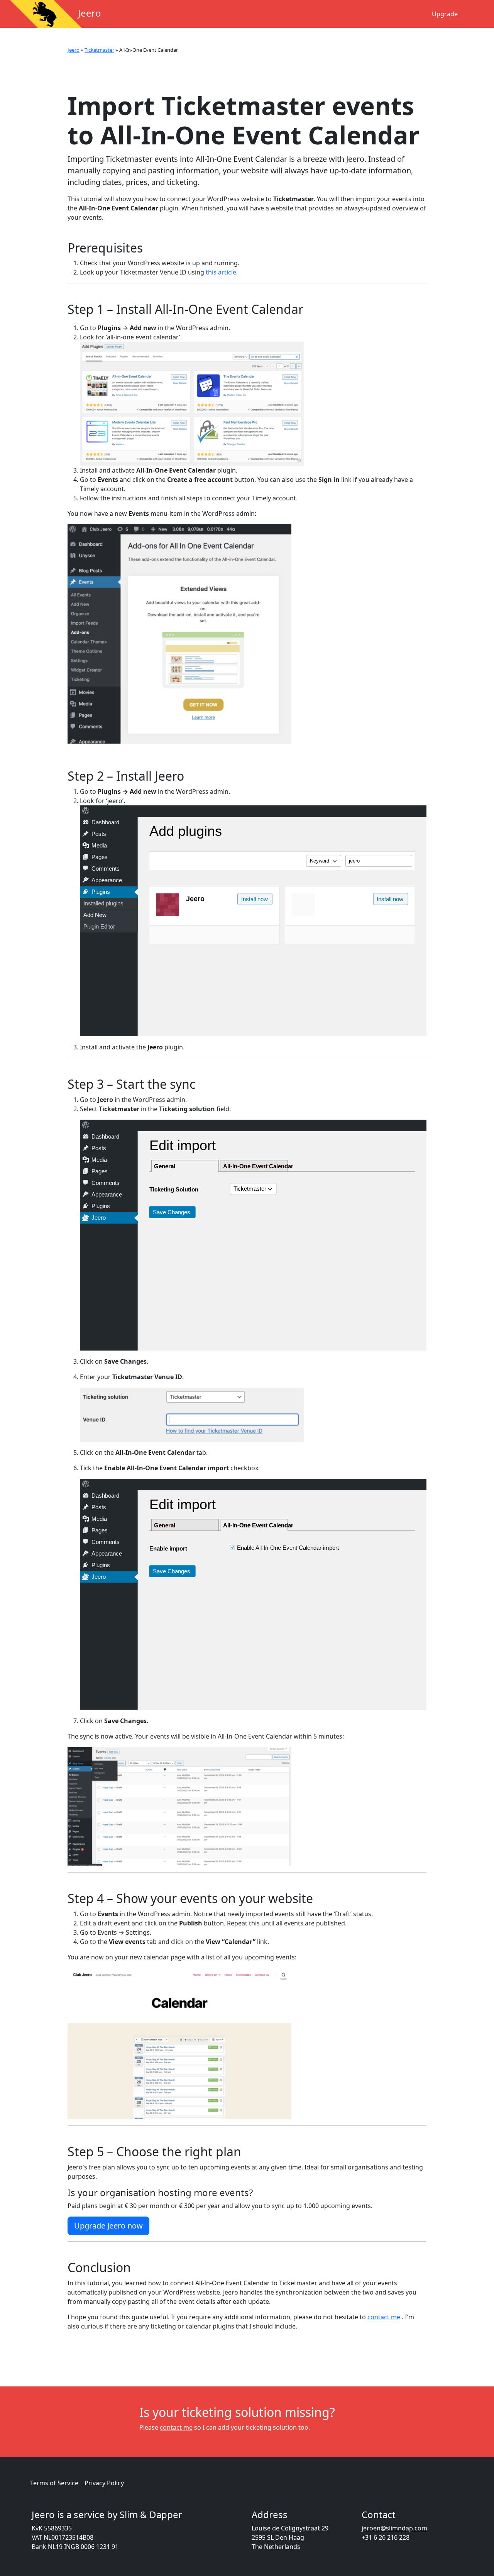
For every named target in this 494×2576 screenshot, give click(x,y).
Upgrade (445, 14)
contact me (384, 2317)
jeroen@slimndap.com (394, 2528)
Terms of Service (54, 2483)
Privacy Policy (104, 2483)
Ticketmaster (99, 50)
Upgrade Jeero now (108, 2226)
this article (221, 272)
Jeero (74, 50)
